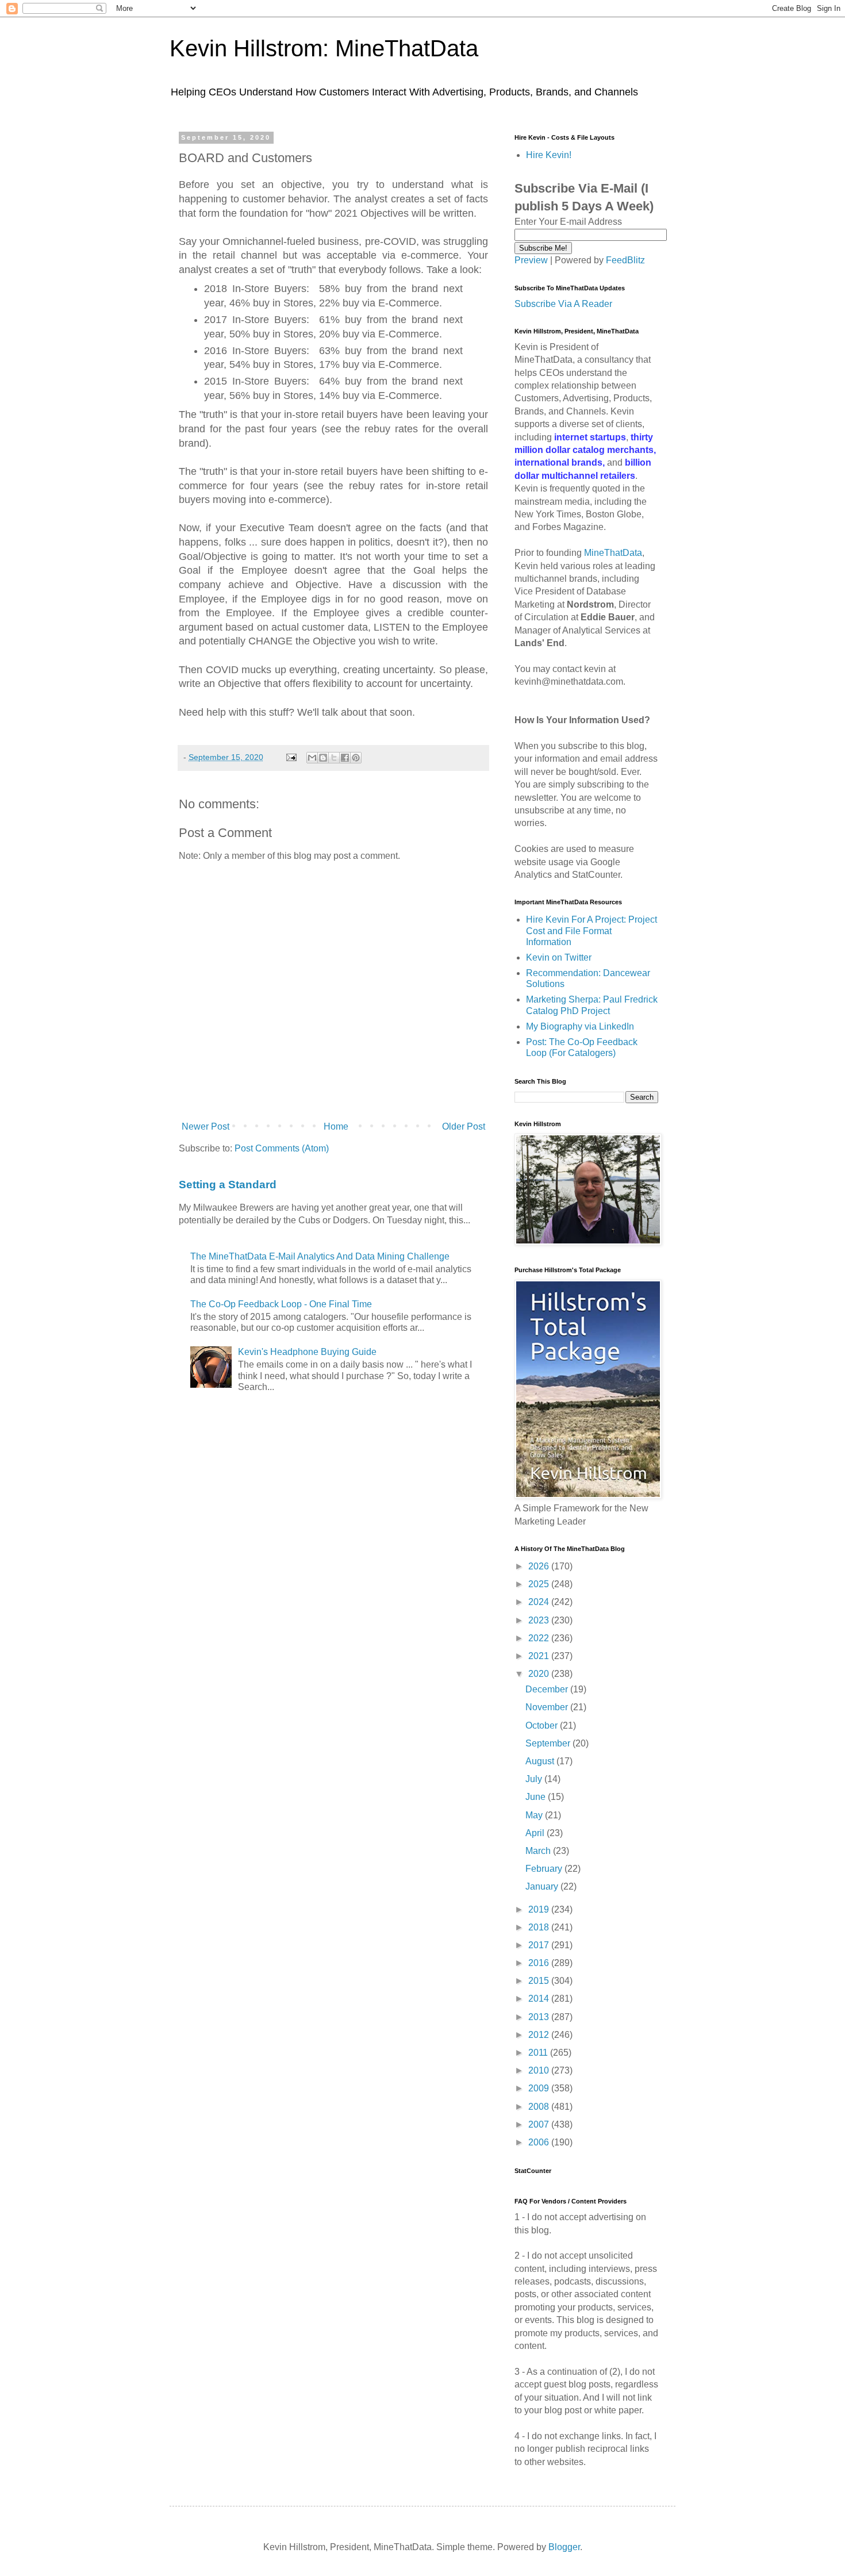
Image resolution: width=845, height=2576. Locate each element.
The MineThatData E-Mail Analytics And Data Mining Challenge (320, 1256)
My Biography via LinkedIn (580, 1026)
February (545, 1869)
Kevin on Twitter (559, 957)
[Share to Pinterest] (356, 758)
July (535, 1779)
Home (336, 1126)
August (541, 1761)
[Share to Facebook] (345, 758)
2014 (540, 1999)
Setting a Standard (228, 1185)
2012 (540, 2035)
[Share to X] (334, 758)
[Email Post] (291, 757)
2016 (540, 1963)
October (543, 1725)
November (548, 1707)
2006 (540, 2142)
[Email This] (312, 758)
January (543, 1886)
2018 (540, 1927)
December (548, 1689)
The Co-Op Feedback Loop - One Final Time (281, 1304)
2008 (540, 2107)
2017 (540, 1945)
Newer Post (206, 1126)
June (537, 1797)
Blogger (564, 2547)
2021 (540, 1656)
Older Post (464, 1126)
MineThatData (613, 553)
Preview (531, 260)
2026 (540, 1566)
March (539, 1851)
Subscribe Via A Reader (563, 304)
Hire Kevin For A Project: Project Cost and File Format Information (591, 930)
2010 (540, 2070)
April (536, 1833)
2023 (540, 1620)
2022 (540, 1638)
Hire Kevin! (549, 155)
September (549, 1743)
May (535, 1815)
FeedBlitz (625, 260)
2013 (540, 2017)
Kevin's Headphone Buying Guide (307, 1352)
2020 (540, 1674)
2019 (540, 1909)
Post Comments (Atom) (282, 1148)
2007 (540, 2124)
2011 (539, 2053)
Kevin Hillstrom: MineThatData (324, 48)
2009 (540, 2088)
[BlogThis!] (323, 758)
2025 (540, 1584)
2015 (540, 1981)
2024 (540, 1602)
